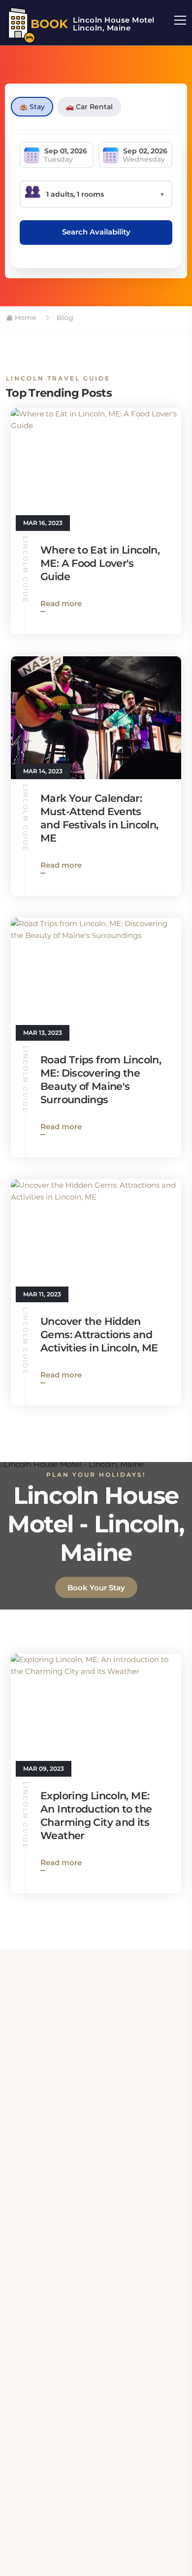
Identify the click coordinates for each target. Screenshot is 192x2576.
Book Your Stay (96, 1588)
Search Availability (96, 232)
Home (25, 318)
